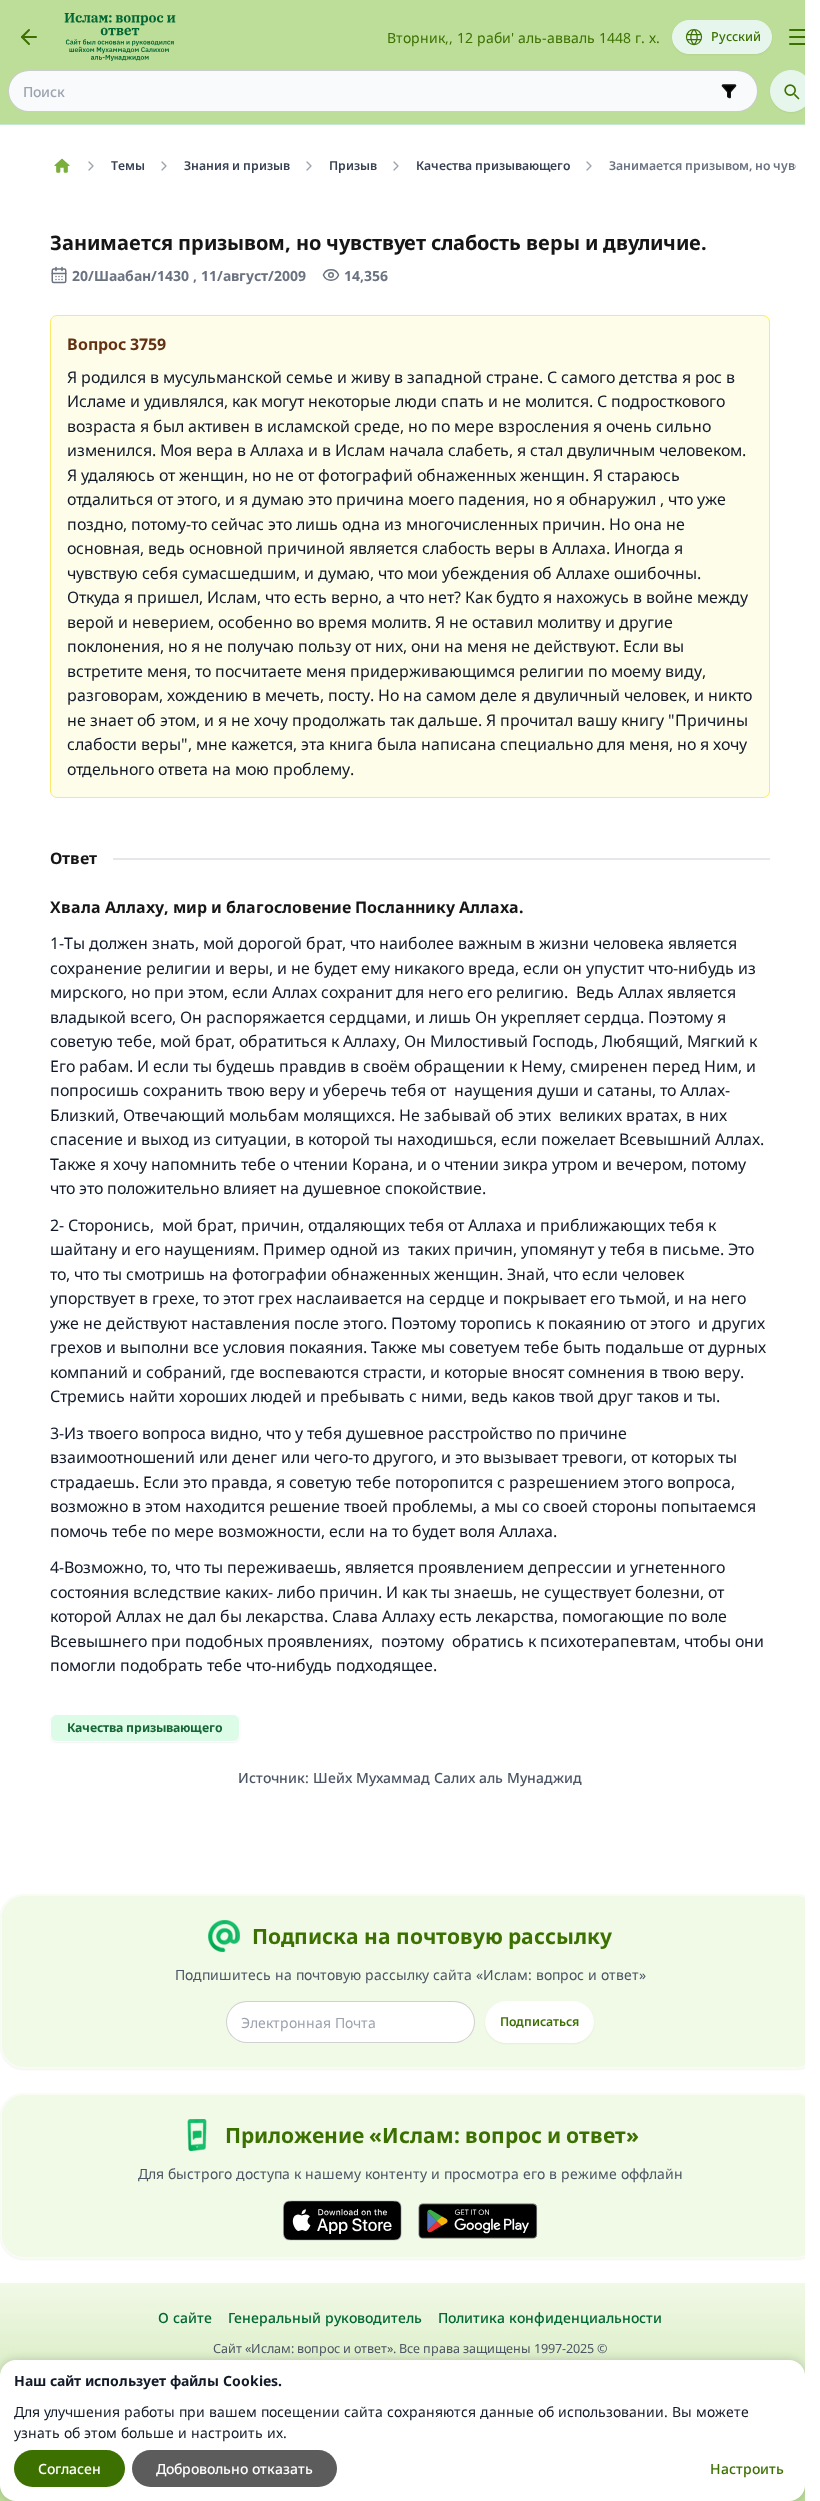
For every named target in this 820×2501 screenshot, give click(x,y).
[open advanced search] (729, 91)
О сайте (185, 2317)
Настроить (747, 2468)
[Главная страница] (61, 166)
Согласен (69, 2468)
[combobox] (369, 91)
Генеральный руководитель (325, 2317)
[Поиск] (791, 91)
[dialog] (402, 2430)
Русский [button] (736, 36)
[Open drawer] (798, 37)
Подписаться (539, 2021)
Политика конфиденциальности (550, 2317)
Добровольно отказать (234, 2468)
